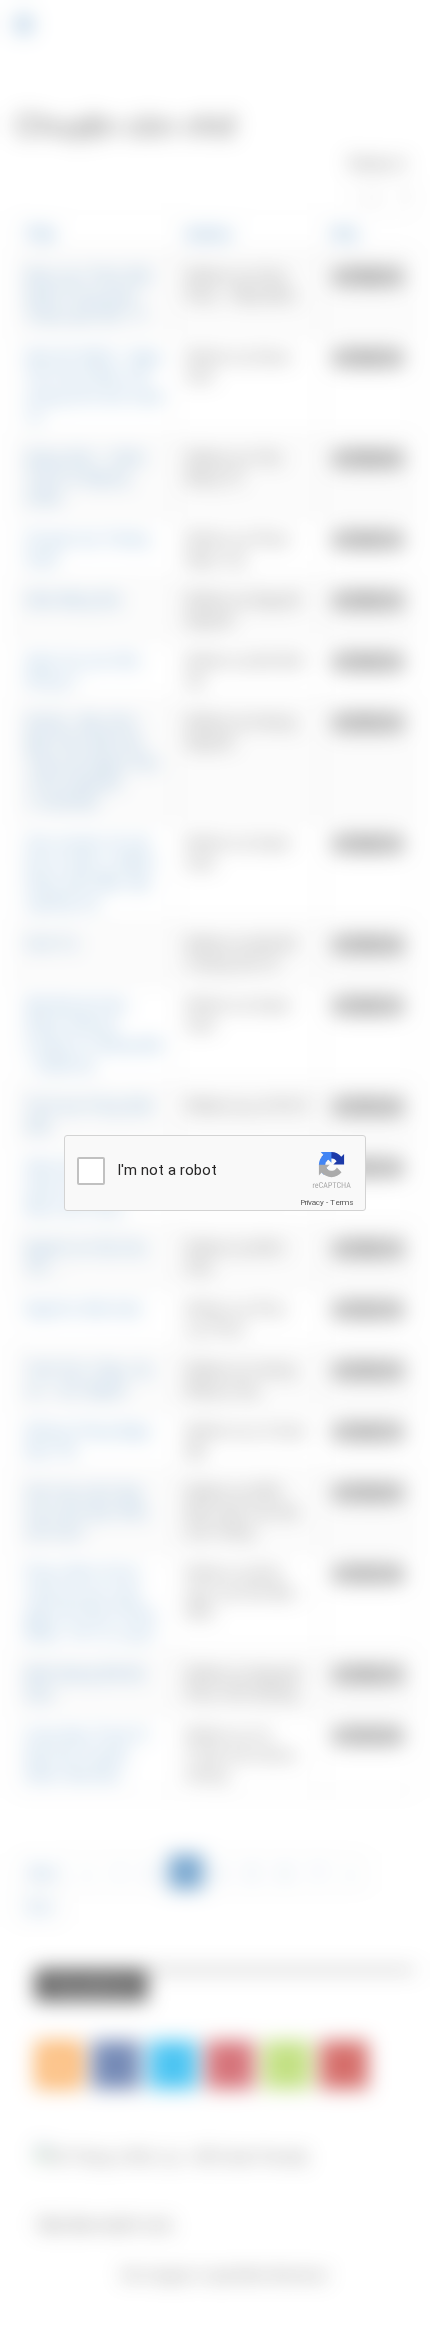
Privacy (312, 1202)
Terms (342, 1202)
